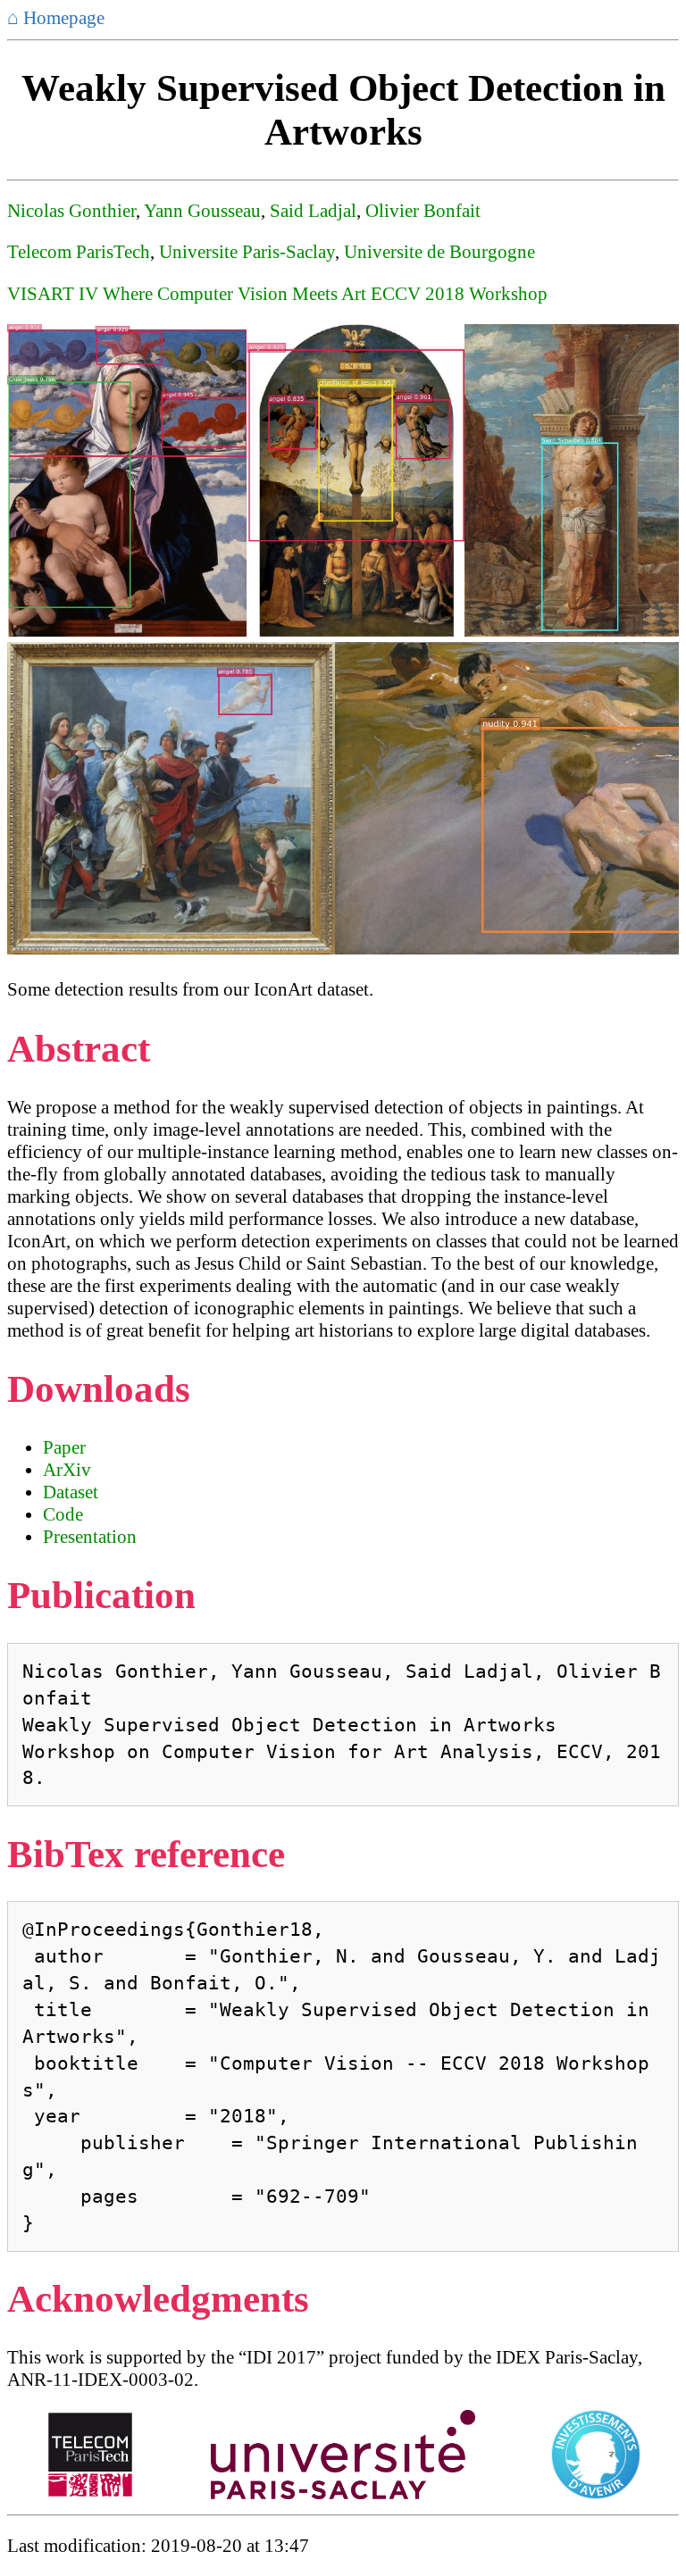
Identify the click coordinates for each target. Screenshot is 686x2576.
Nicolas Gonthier (71, 211)
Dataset (71, 1492)
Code (63, 1514)
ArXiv (67, 1470)
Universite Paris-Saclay (247, 252)
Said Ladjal (313, 211)
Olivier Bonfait (423, 211)
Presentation (90, 1537)
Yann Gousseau (202, 211)
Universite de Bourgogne (439, 252)
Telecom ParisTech (79, 252)
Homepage (56, 18)
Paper (64, 1447)
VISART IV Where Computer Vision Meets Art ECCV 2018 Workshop (277, 294)
